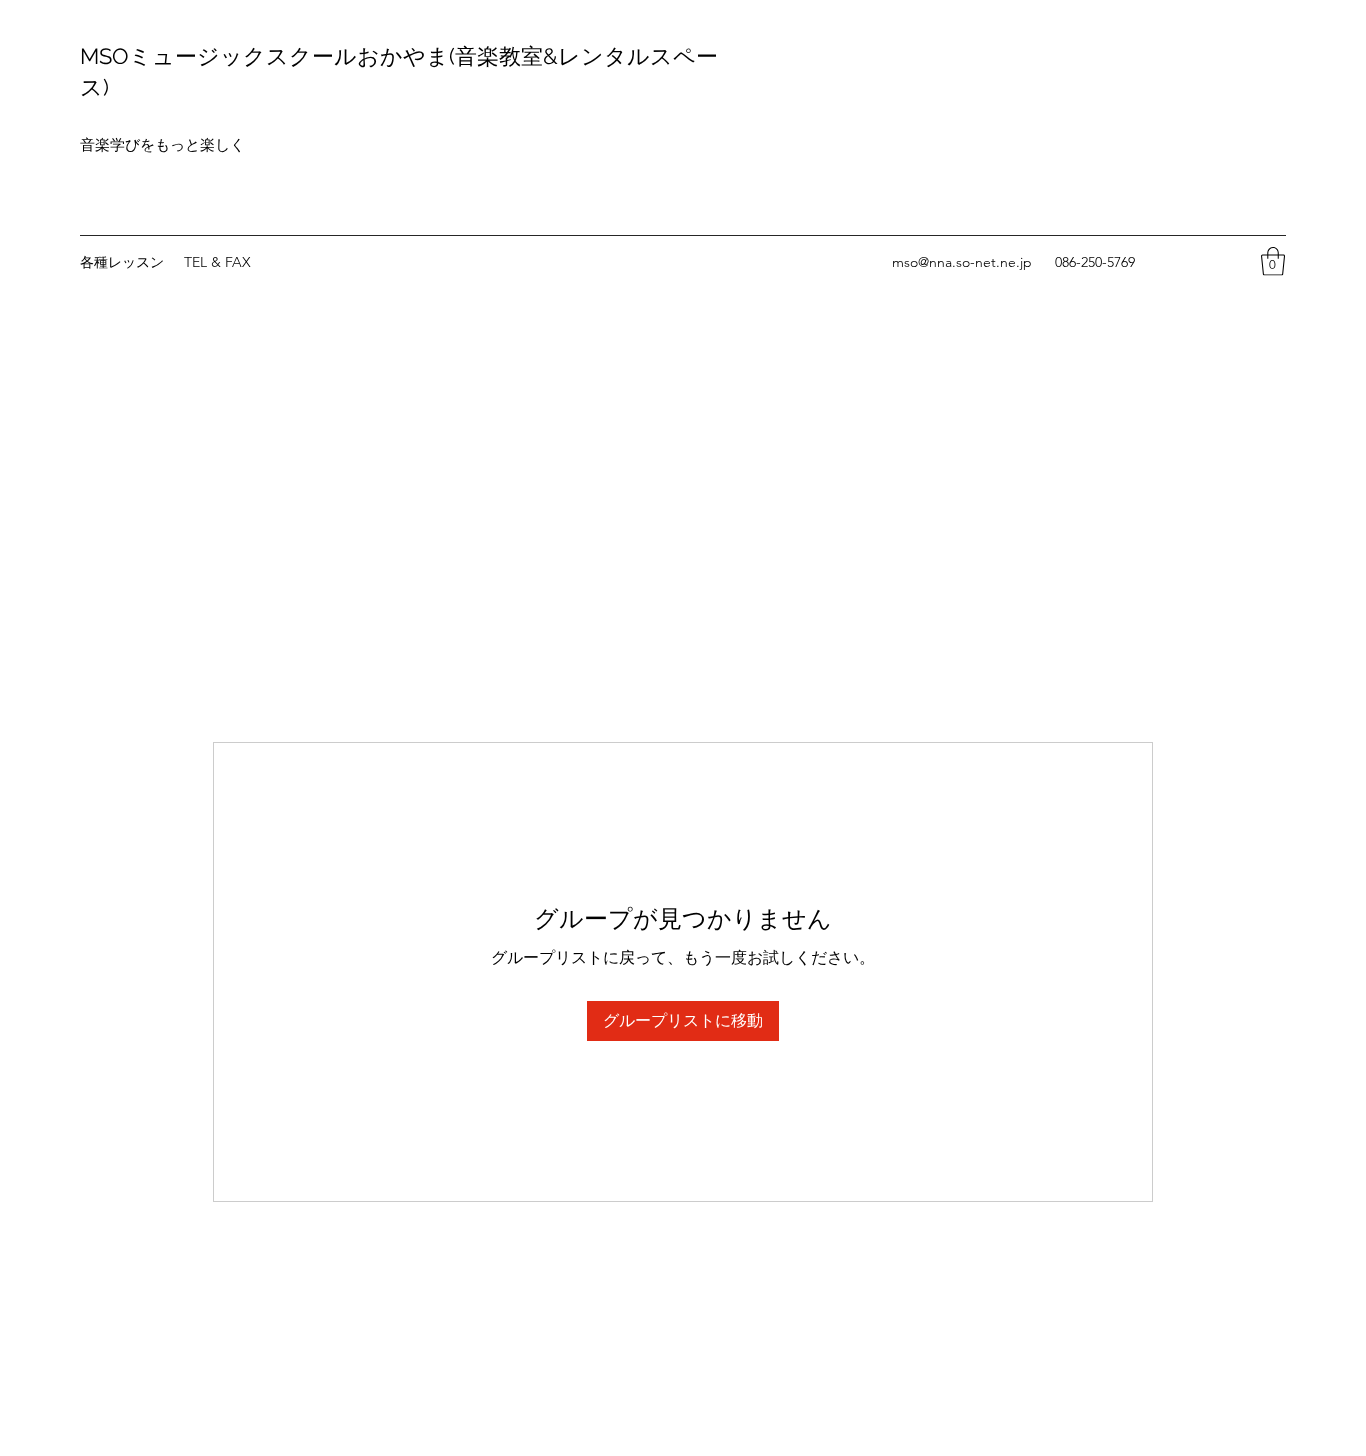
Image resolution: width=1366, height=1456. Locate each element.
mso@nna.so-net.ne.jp (962, 262)
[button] (1273, 261)
